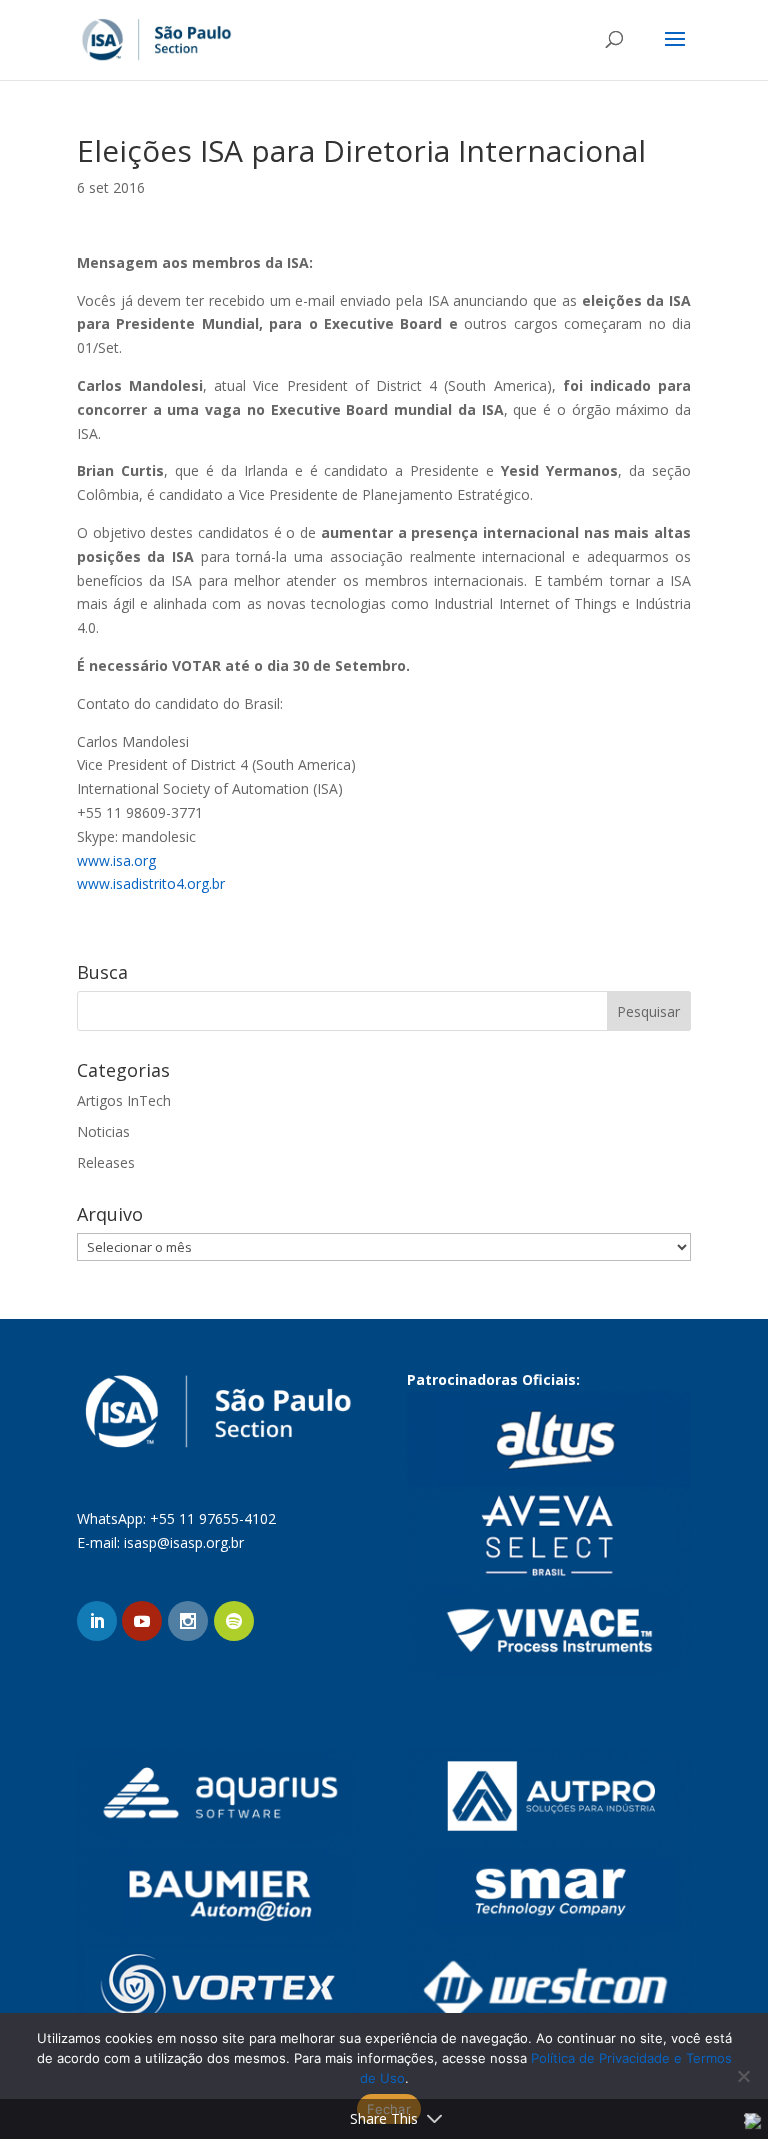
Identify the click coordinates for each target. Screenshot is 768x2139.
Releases (106, 1162)
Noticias (103, 1131)
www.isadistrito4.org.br (151, 883)
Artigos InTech (124, 1100)
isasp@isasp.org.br (184, 1542)
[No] (743, 2076)
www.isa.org (116, 860)
